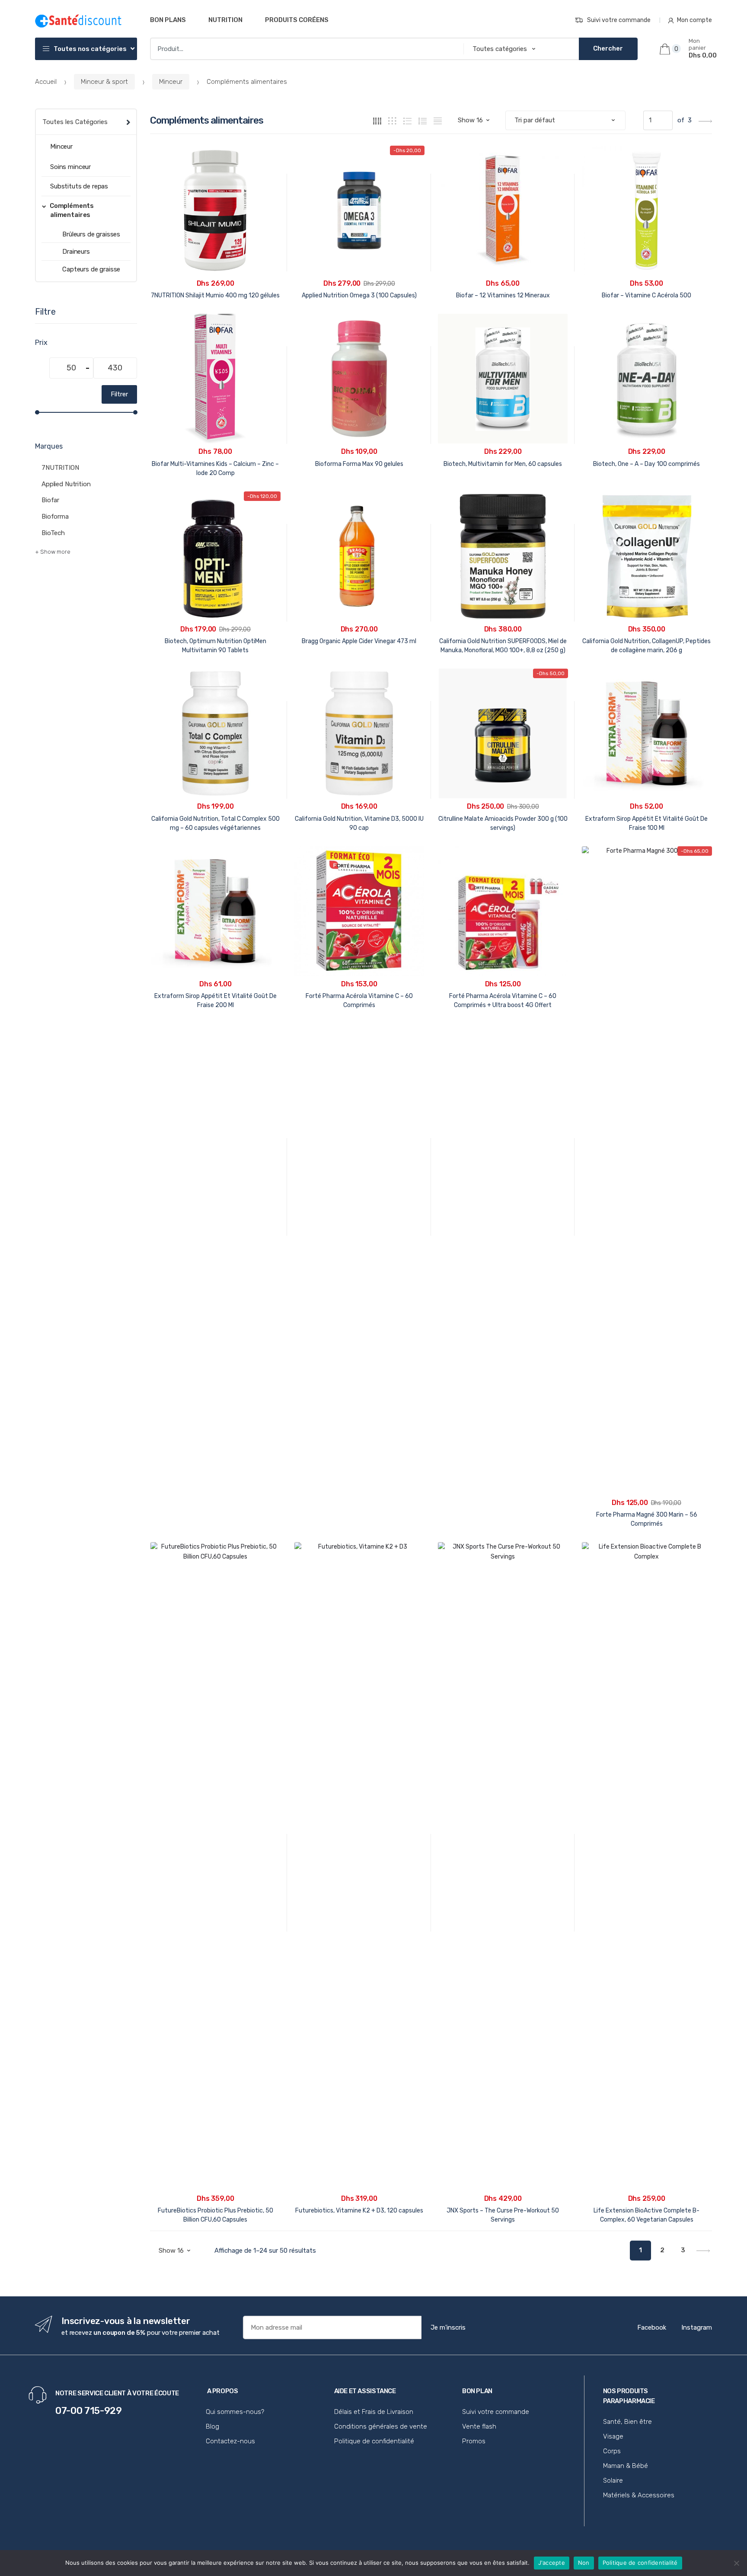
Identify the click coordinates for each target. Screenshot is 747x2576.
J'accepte (552, 2563)
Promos (474, 2441)
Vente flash (479, 2426)
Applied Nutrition (66, 484)
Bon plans (168, 20)
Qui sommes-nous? (235, 2412)
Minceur (171, 82)
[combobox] (304, 49)
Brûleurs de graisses (91, 234)
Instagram (697, 2327)
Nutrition (225, 20)
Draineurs (76, 252)
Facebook (652, 2327)
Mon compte (694, 20)
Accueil (46, 82)
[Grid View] (377, 120)
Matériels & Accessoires (639, 2495)
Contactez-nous (230, 2441)
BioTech (53, 533)
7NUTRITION (60, 468)
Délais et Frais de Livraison (374, 2412)
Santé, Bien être (627, 2422)
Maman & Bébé (626, 2466)
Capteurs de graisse (91, 269)
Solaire (613, 2480)
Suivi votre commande (619, 20)
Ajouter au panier (215, 1032)
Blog (212, 2426)
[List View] (423, 120)
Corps (612, 2451)
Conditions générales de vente (381, 2426)
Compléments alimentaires (72, 210)
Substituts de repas (79, 186)
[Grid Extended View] (392, 120)
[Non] (736, 2563)
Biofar (50, 500)
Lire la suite (503, 1032)
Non (584, 2563)
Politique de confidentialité (374, 2441)
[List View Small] (438, 120)
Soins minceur (70, 167)
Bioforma (55, 516)
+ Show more (53, 552)
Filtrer (119, 394)
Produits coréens (297, 20)
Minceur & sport (104, 82)
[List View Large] (407, 120)
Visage (613, 2436)
